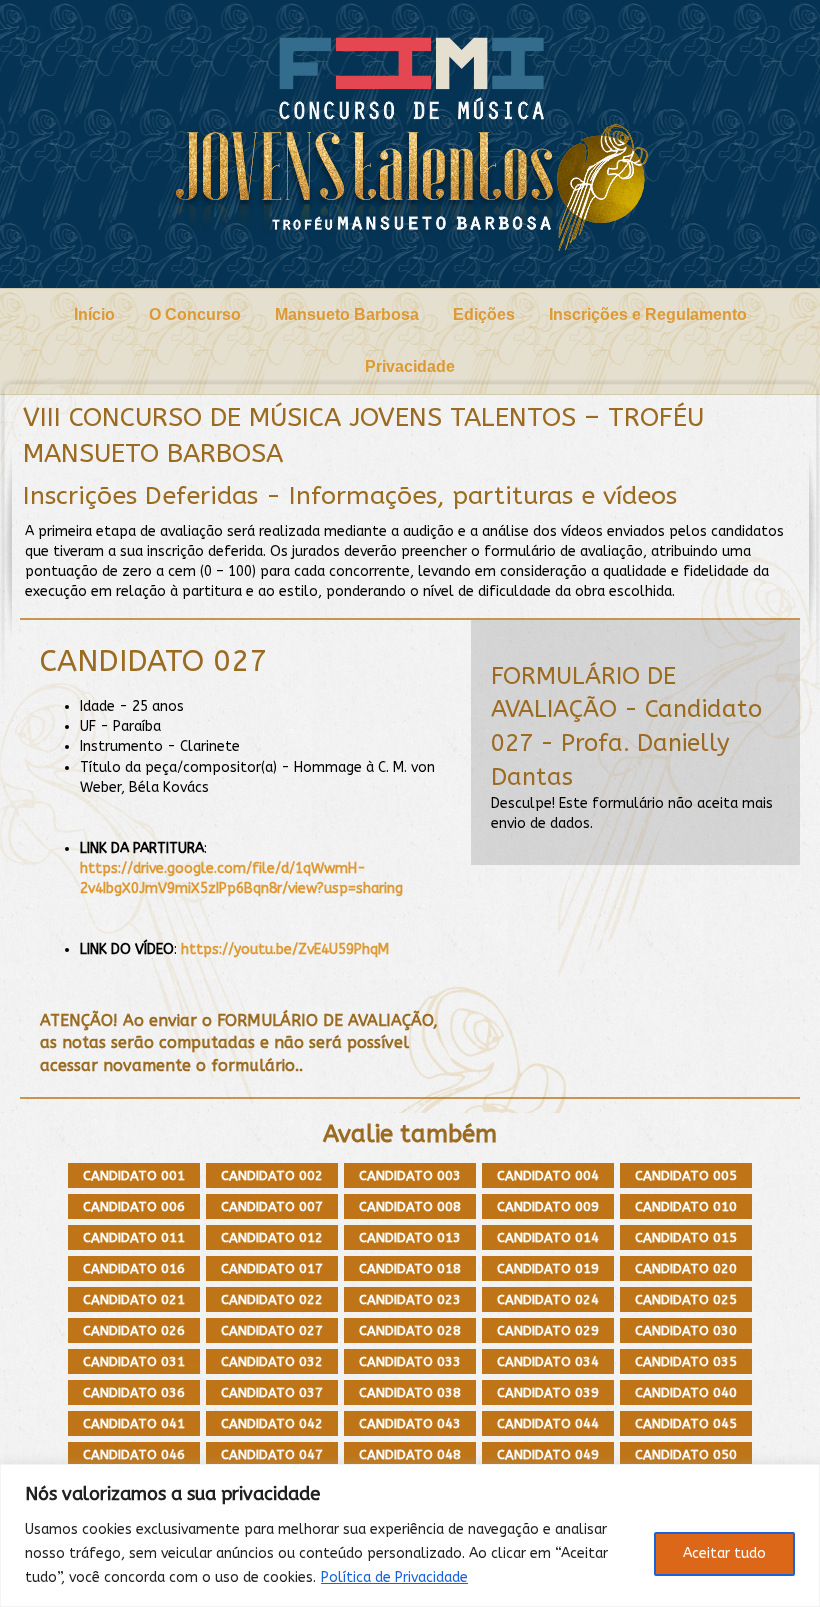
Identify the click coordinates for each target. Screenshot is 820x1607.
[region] (410, 1535)
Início (94, 314)
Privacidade (410, 366)
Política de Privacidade (394, 1577)
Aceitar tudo (724, 1553)
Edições (484, 314)
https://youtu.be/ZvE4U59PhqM (285, 949)
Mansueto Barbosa (347, 314)
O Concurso (195, 314)
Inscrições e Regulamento (648, 314)
